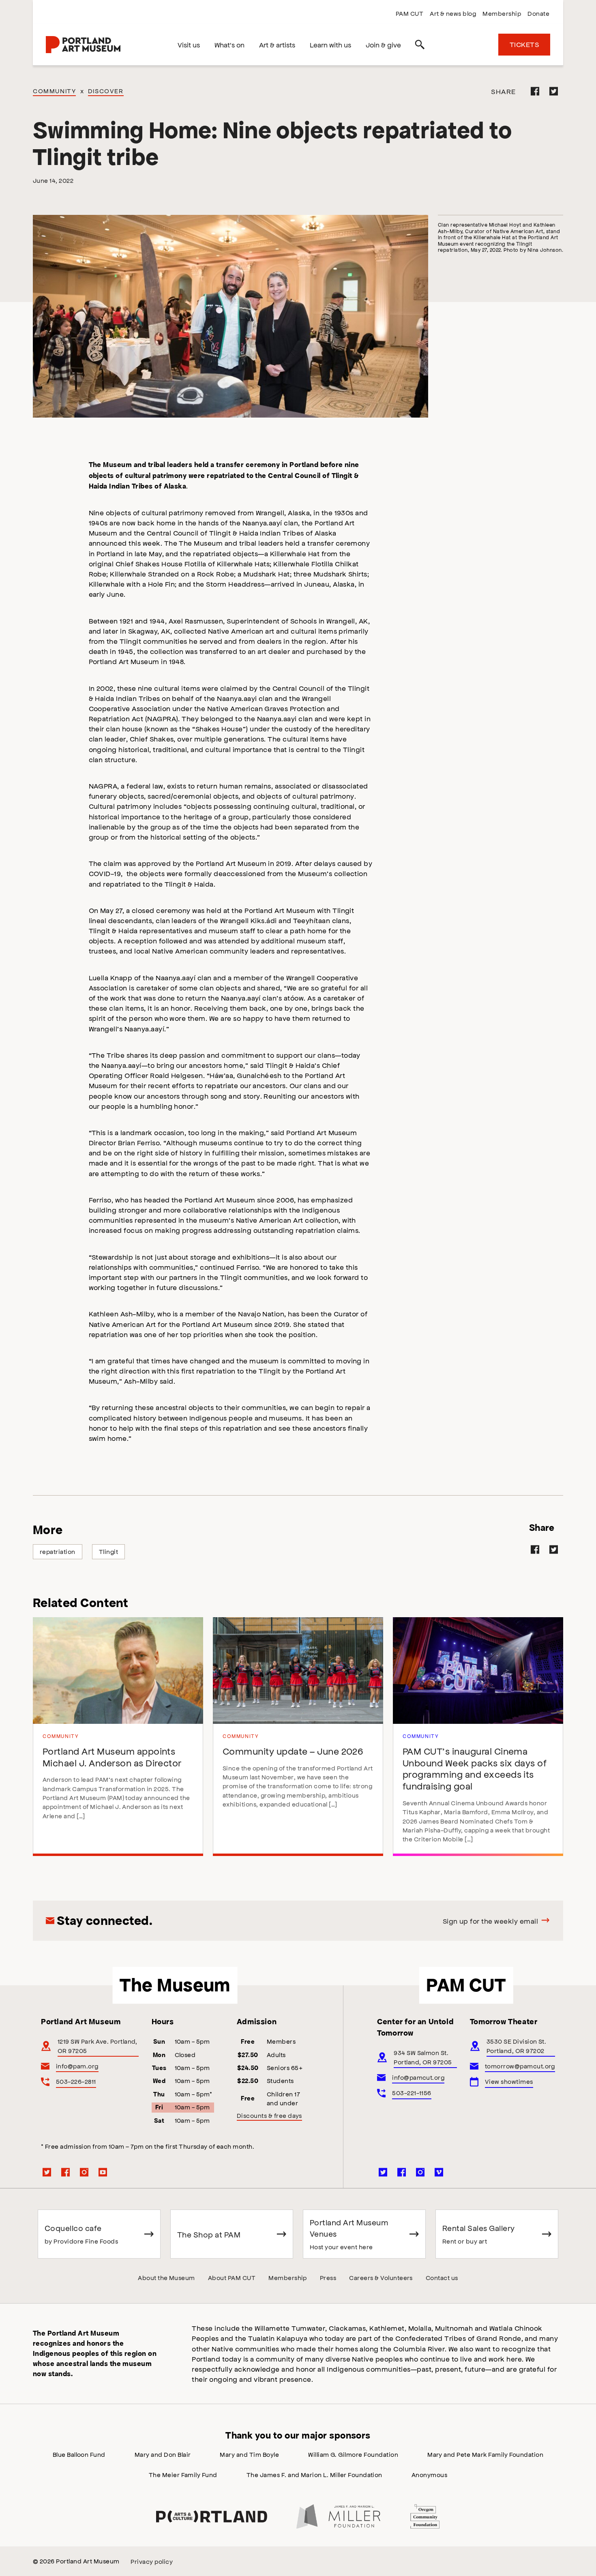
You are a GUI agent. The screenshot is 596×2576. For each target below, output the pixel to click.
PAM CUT (409, 13)
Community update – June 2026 (293, 1751)
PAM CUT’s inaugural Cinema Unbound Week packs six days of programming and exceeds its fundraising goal (475, 1768)
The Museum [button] (175, 1985)
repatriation (58, 1551)
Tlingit (108, 1551)
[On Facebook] (535, 91)
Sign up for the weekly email (490, 1921)
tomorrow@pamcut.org (520, 2066)
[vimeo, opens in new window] (439, 2172)
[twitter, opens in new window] (47, 2172)
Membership (502, 13)
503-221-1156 (412, 2093)
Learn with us (330, 45)
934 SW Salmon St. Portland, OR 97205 (423, 2057)
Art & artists (277, 45)
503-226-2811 (76, 2081)
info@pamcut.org (418, 2077)
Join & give (383, 45)
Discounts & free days (269, 2115)
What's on (229, 45)
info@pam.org (77, 2066)
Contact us (442, 2277)
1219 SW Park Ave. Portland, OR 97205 (98, 2046)
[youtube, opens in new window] (103, 2172)
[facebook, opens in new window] (66, 2172)
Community (54, 91)
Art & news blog (453, 13)
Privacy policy (152, 2561)
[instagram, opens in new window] (84, 2172)
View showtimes (509, 2081)
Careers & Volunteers (381, 2277)
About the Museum (166, 2277)
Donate (538, 13)
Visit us (189, 45)
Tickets (524, 44)
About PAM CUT (232, 2277)
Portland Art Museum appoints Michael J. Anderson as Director (112, 1757)
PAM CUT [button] (466, 1985)
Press (328, 2277)
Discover (106, 91)
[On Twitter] (554, 91)
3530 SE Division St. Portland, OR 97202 (517, 2046)
